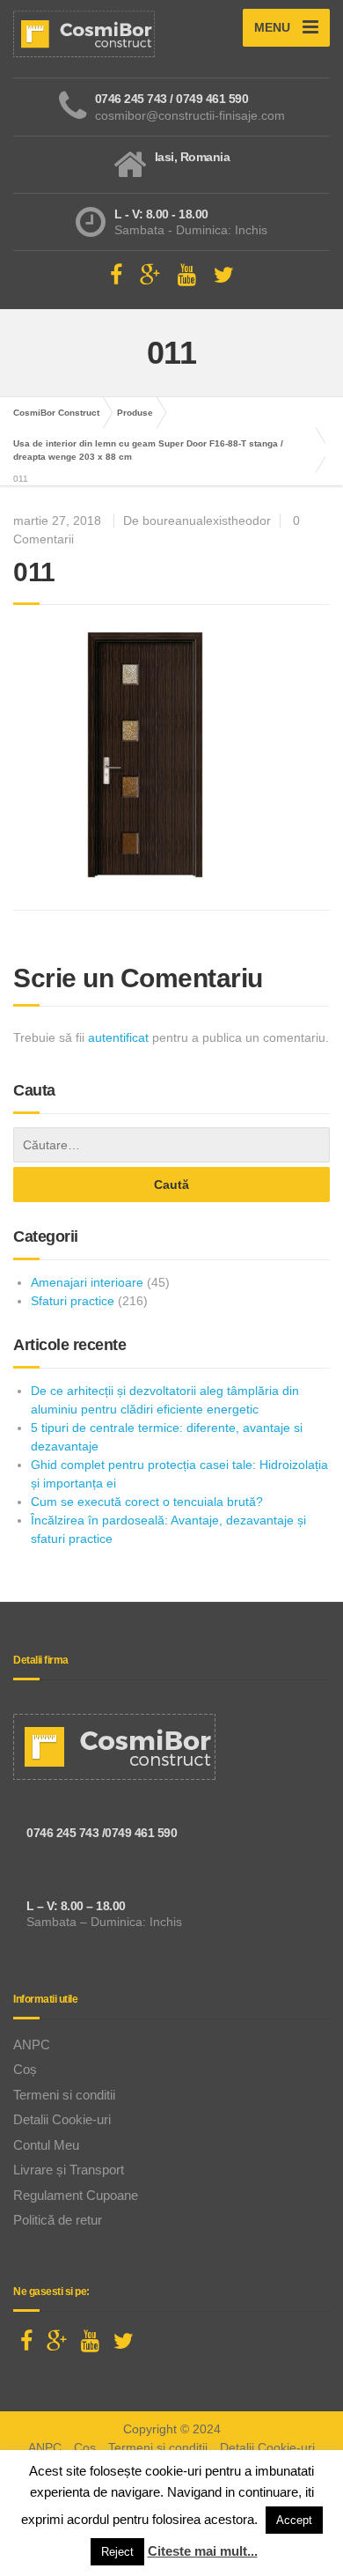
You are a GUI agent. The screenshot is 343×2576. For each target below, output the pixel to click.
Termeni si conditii (64, 2095)
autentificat (118, 1037)
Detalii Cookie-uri (62, 2119)
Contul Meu (46, 2145)
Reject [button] (117, 2552)
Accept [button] (294, 2520)
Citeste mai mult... (203, 2551)
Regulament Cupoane (76, 2195)
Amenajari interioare (87, 1282)
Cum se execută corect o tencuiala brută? (147, 1502)
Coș (25, 2069)
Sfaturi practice (73, 1301)
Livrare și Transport (69, 2170)
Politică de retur (58, 2220)
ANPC (32, 2045)
